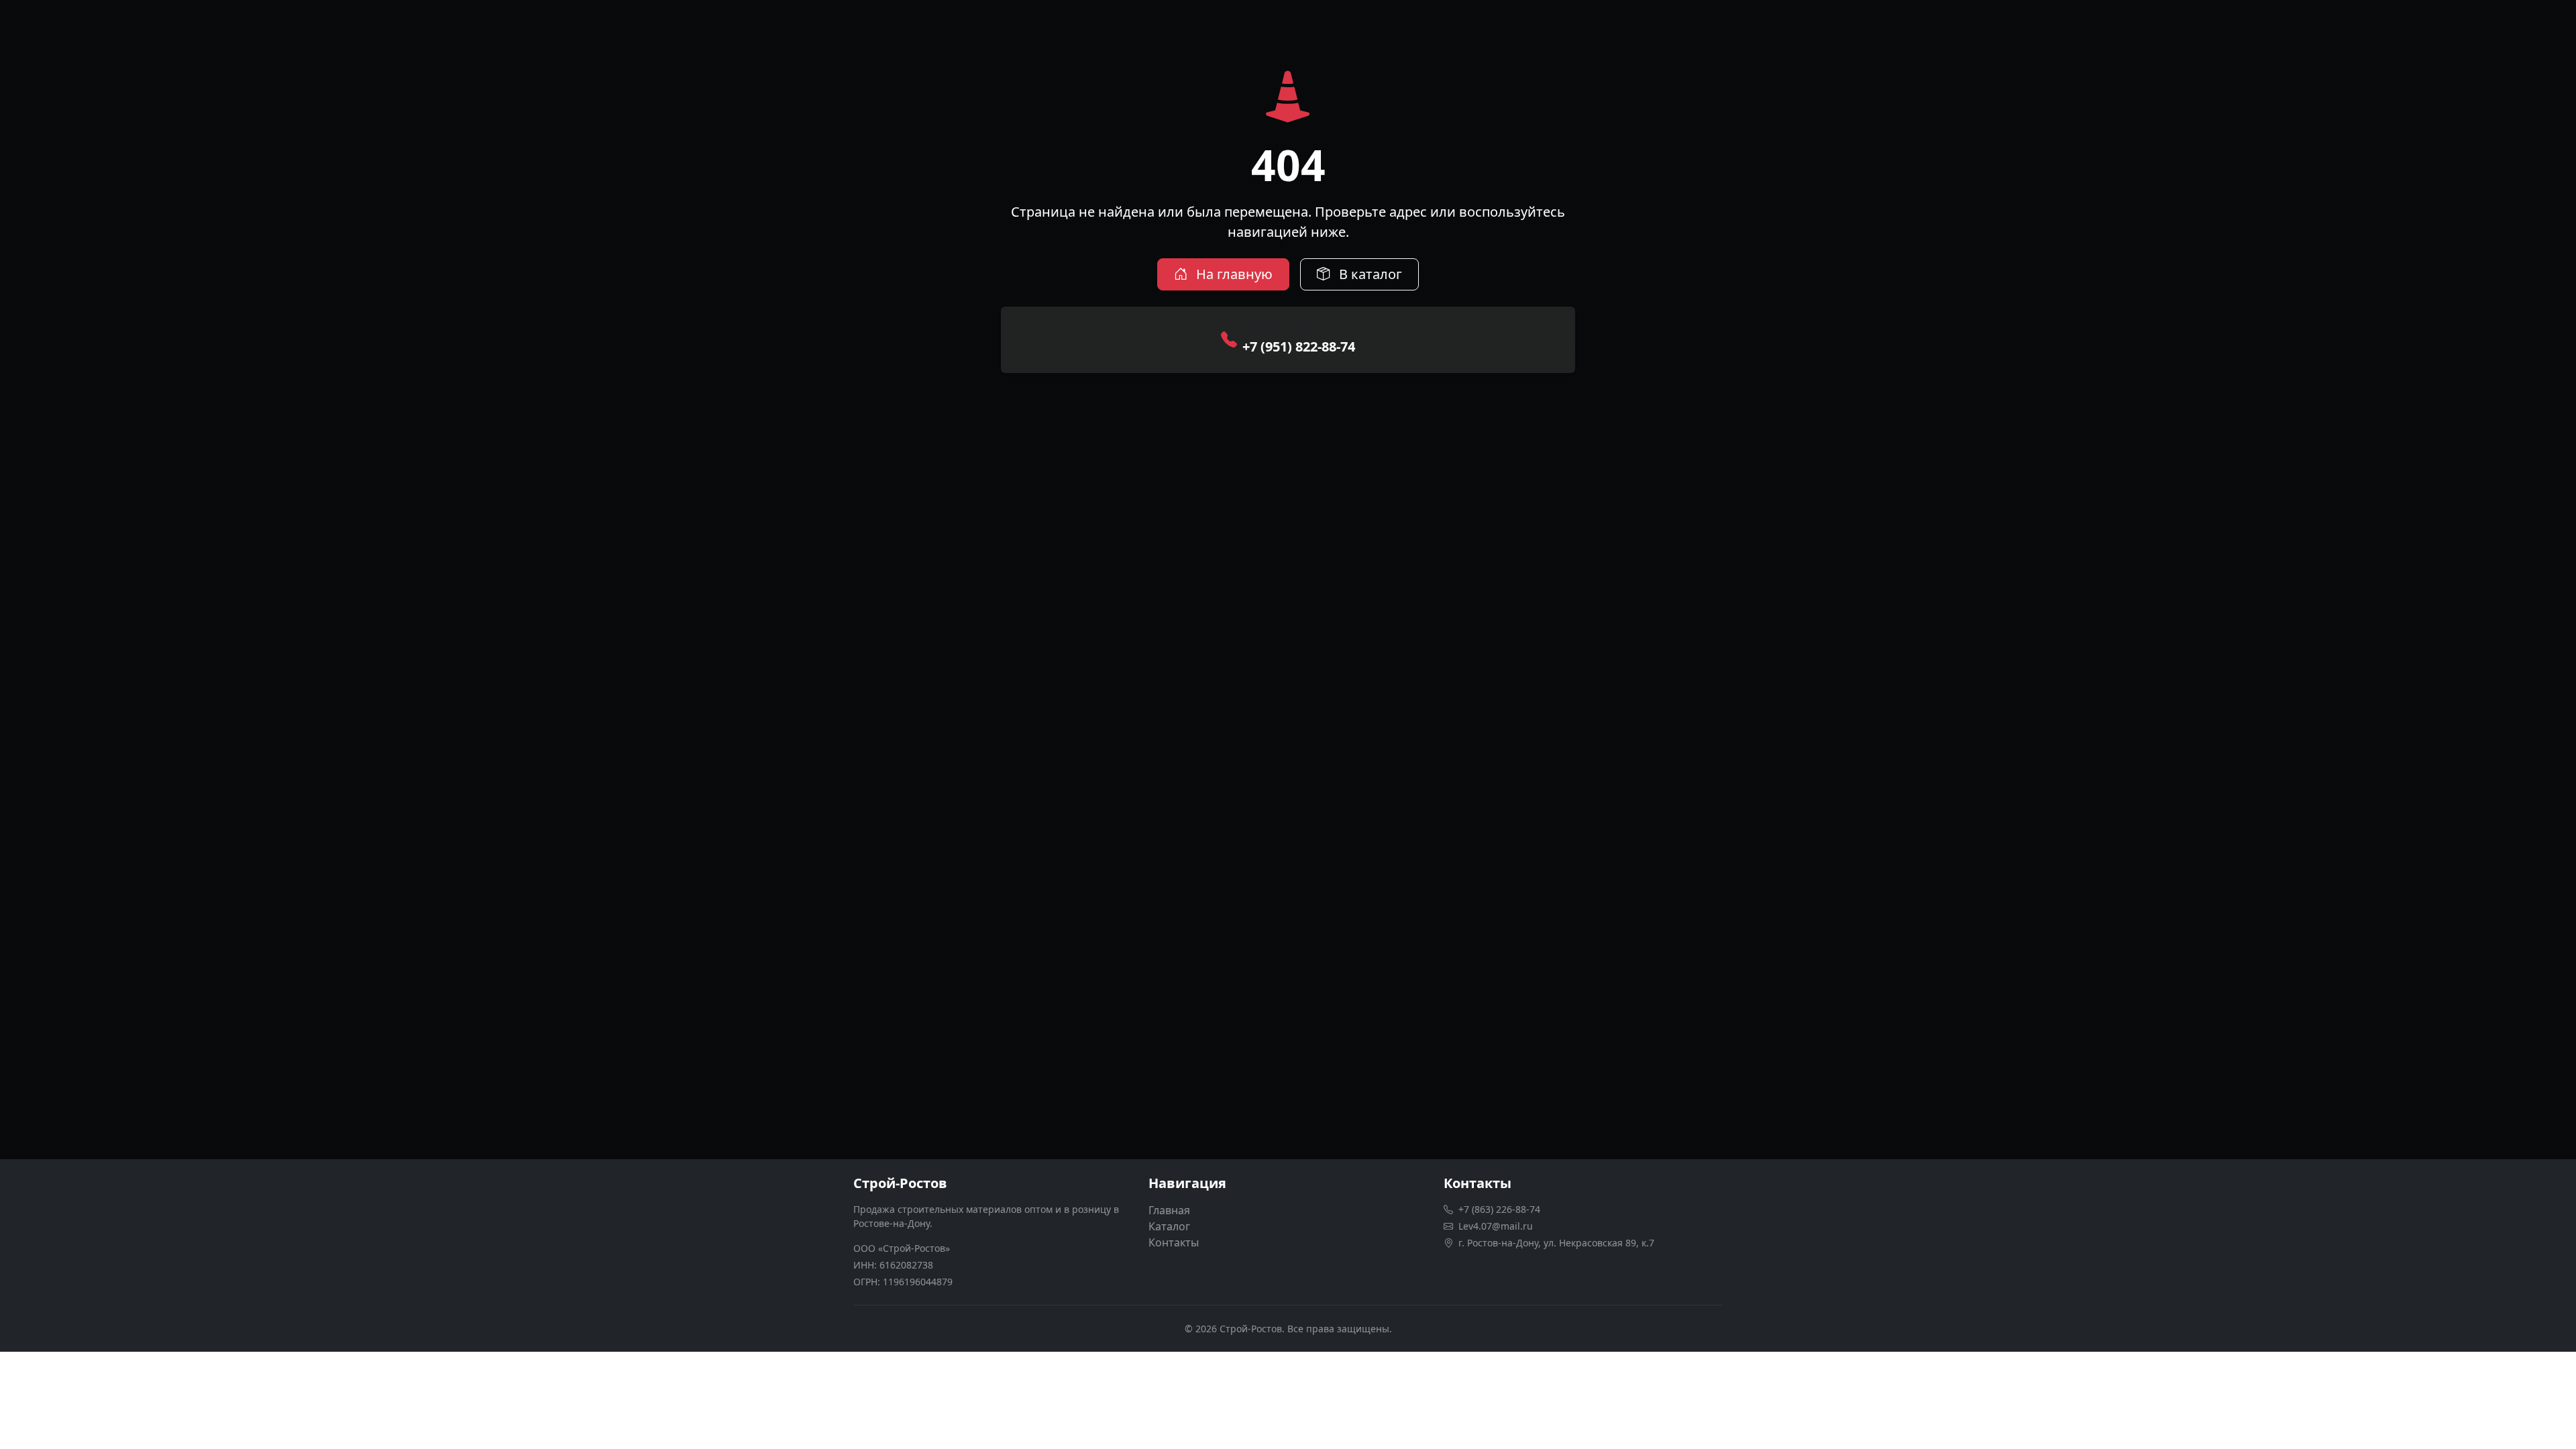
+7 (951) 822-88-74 (1299, 346)
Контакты (1174, 1242)
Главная (1169, 1210)
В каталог (1369, 274)
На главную (1233, 274)
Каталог (1169, 1226)
